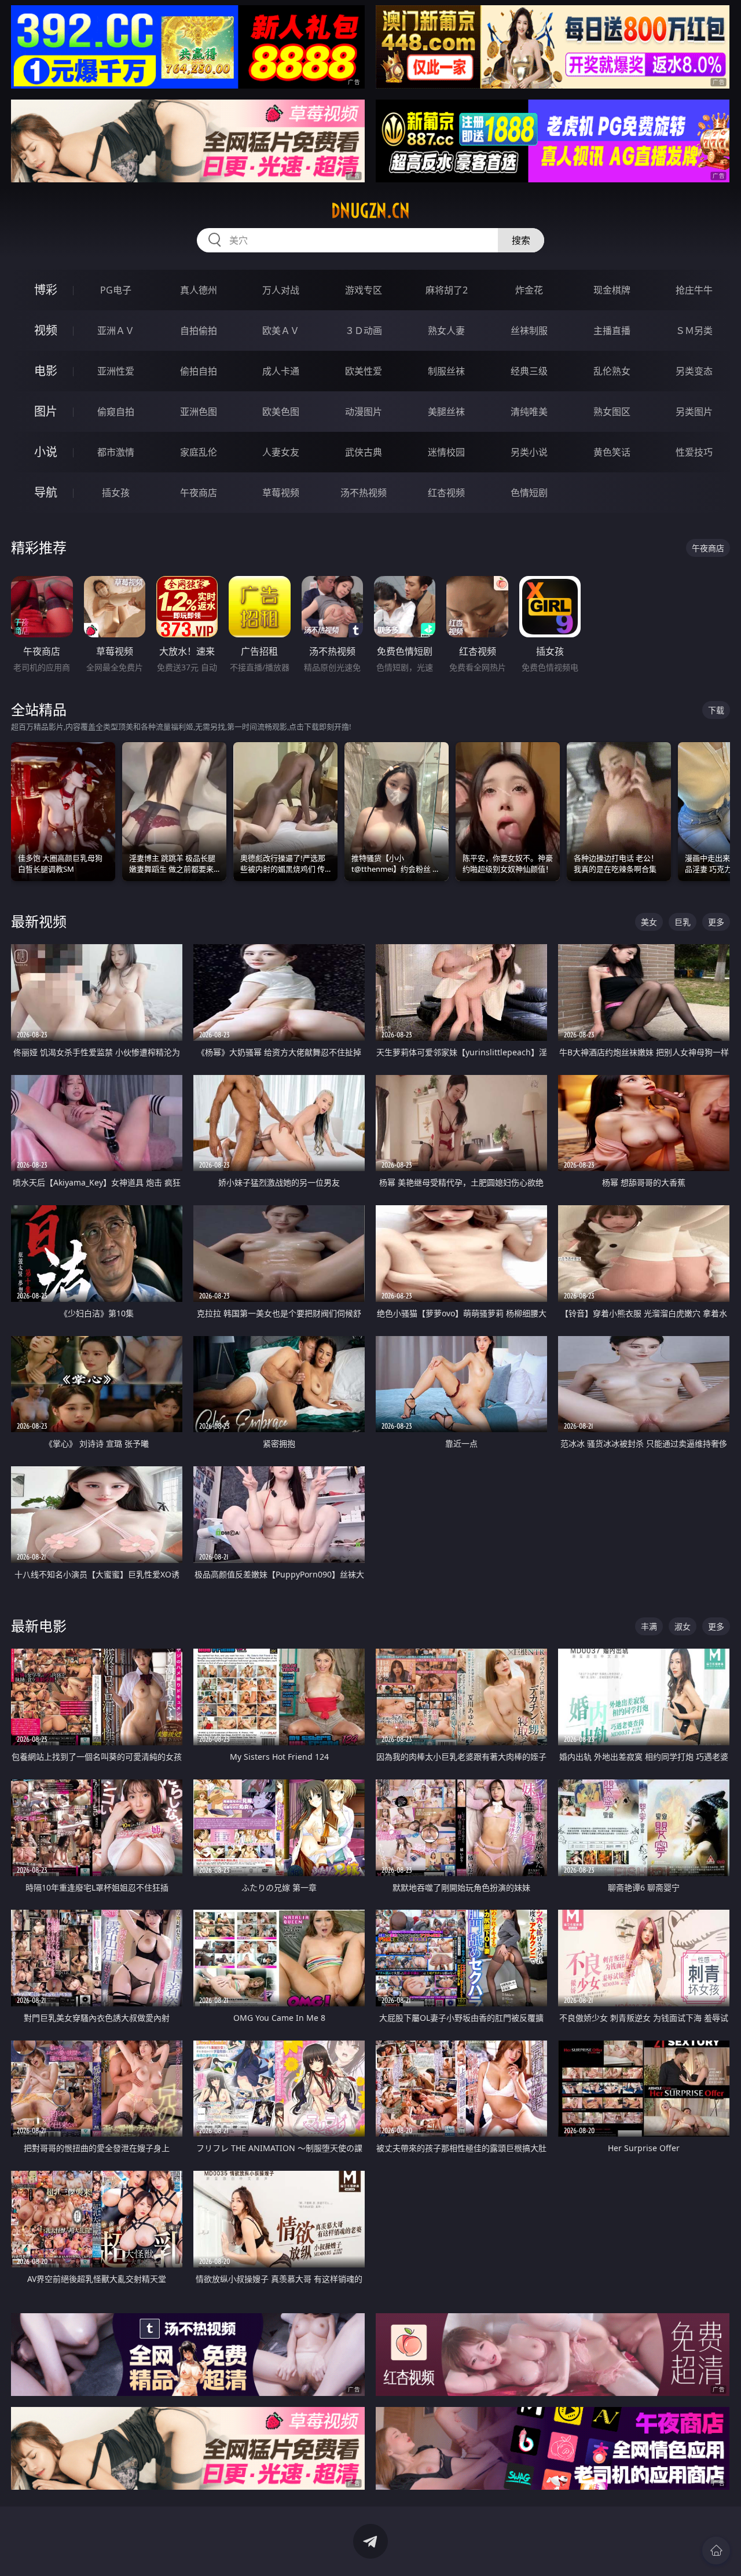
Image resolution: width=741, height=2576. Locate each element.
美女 (649, 922)
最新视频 (39, 921)
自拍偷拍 (199, 331)
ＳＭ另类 (694, 331)
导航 (46, 492)
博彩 (46, 290)
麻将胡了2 (447, 290)
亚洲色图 (199, 412)
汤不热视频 (364, 493)
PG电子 (116, 290)
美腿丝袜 (446, 412)
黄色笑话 (612, 452)
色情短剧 (529, 493)
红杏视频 (446, 493)
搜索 (521, 240)
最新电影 (39, 1626)
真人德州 (199, 290)
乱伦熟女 (612, 371)
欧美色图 (281, 412)
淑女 (683, 1626)
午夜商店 (199, 493)
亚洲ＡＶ (116, 331)
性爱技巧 (694, 452)
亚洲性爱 (116, 371)
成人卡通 (281, 371)
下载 (716, 710)
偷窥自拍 (116, 412)
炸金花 (529, 290)
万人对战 (281, 290)
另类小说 (529, 452)
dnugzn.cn (370, 211)
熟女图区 (612, 412)
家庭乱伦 (199, 452)
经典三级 (529, 371)
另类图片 (694, 412)
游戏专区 (364, 290)
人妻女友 (281, 452)
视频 (46, 330)
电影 (46, 371)
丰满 (649, 1626)
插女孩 (116, 493)
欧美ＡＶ (281, 331)
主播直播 (612, 331)
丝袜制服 (529, 331)
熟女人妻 (446, 331)
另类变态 (694, 371)
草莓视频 (281, 493)
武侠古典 (364, 452)
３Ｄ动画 (364, 331)
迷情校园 (446, 452)
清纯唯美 (529, 412)
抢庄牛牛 (694, 290)
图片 (46, 411)
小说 (46, 452)
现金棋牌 (612, 290)
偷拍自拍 (199, 371)
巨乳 (683, 922)
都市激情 (116, 452)
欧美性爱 (364, 371)
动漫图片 (364, 412)
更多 (716, 922)
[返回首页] (716, 2551)
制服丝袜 (446, 371)
